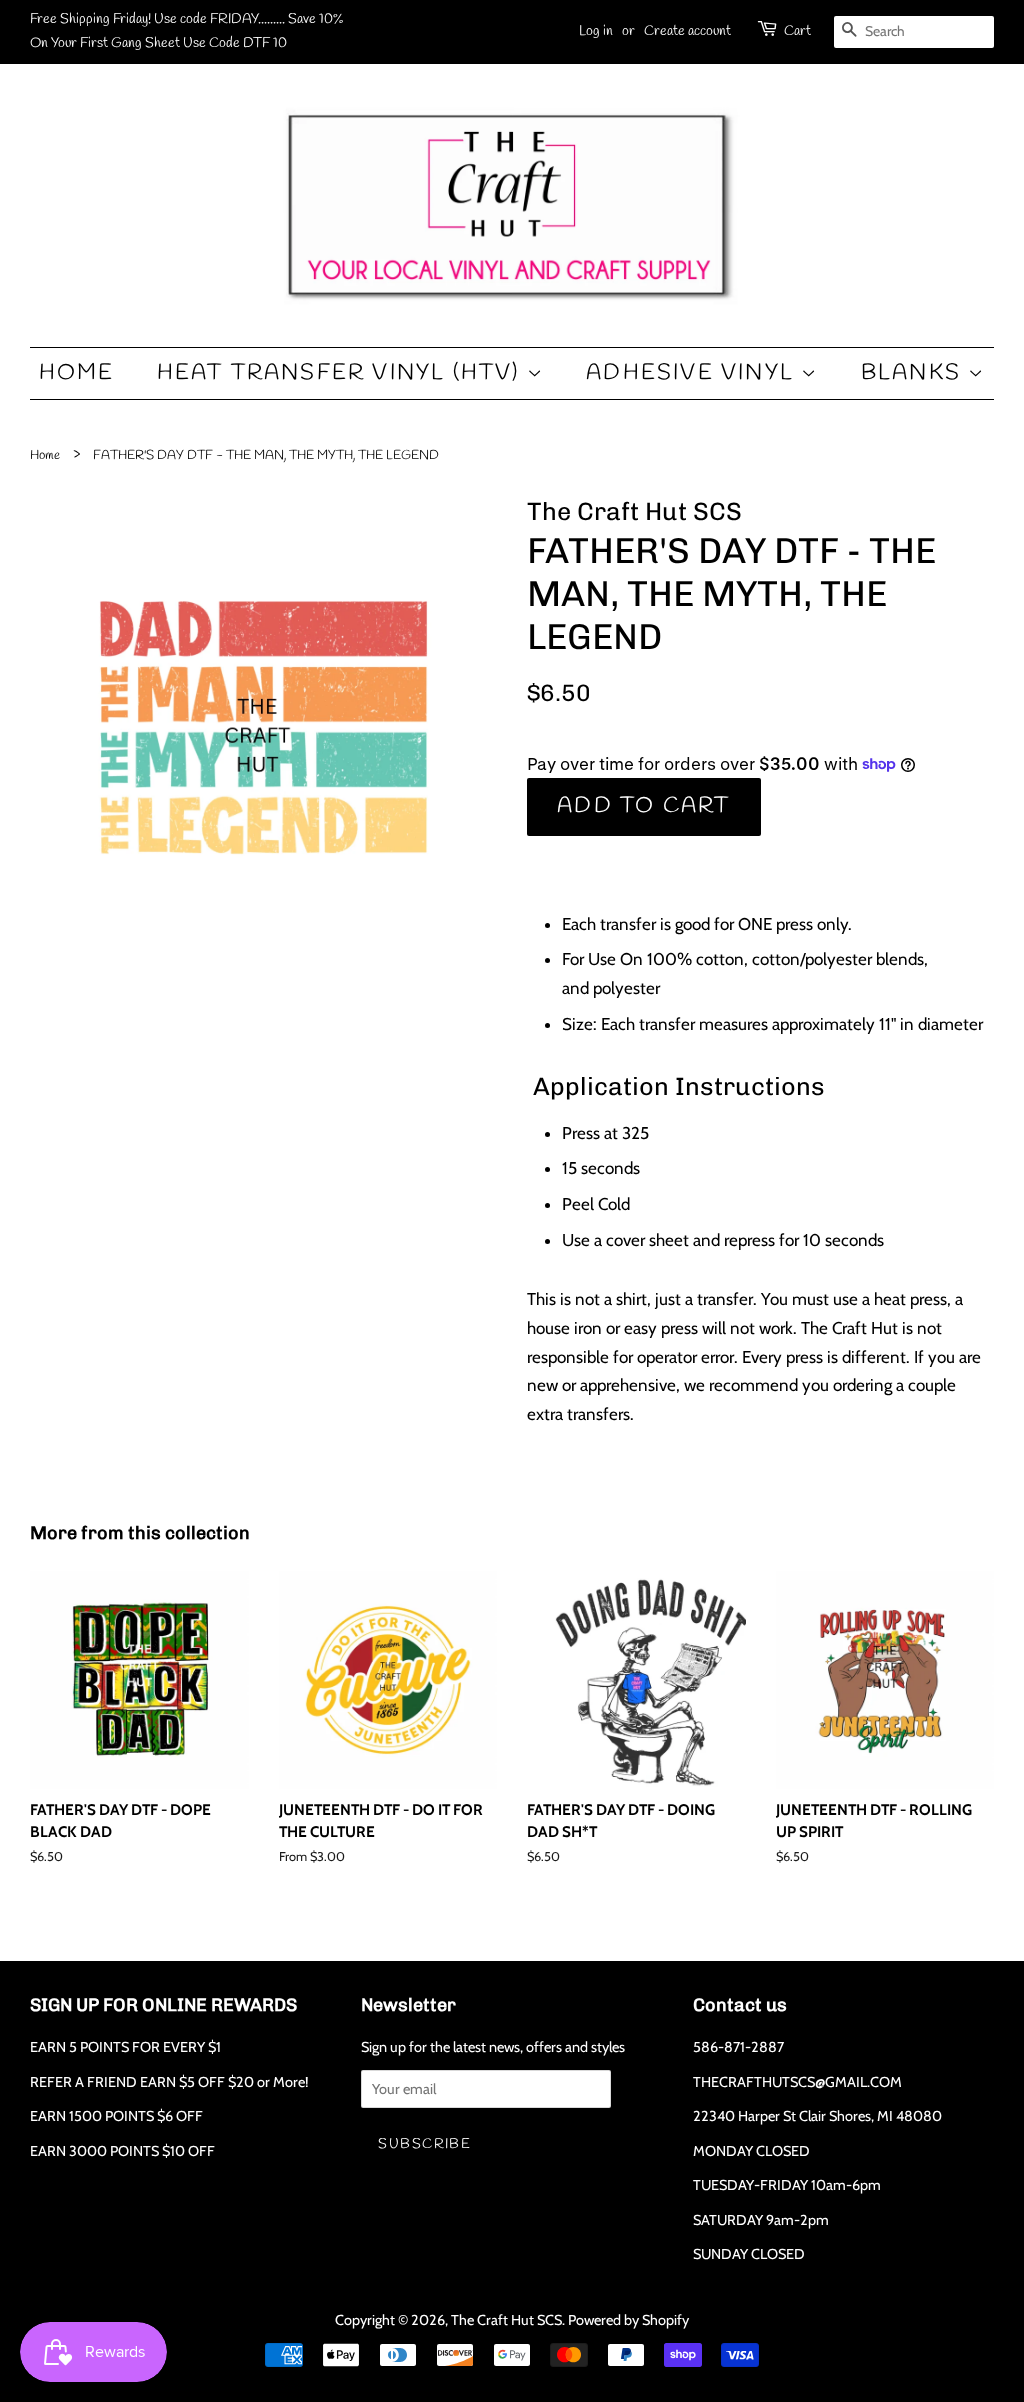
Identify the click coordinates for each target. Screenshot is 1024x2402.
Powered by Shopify (628, 2320)
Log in (596, 31)
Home (77, 373)
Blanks (914, 373)
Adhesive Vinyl (693, 373)
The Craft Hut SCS (506, 2320)
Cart (797, 31)
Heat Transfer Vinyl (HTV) (342, 373)
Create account (687, 31)
